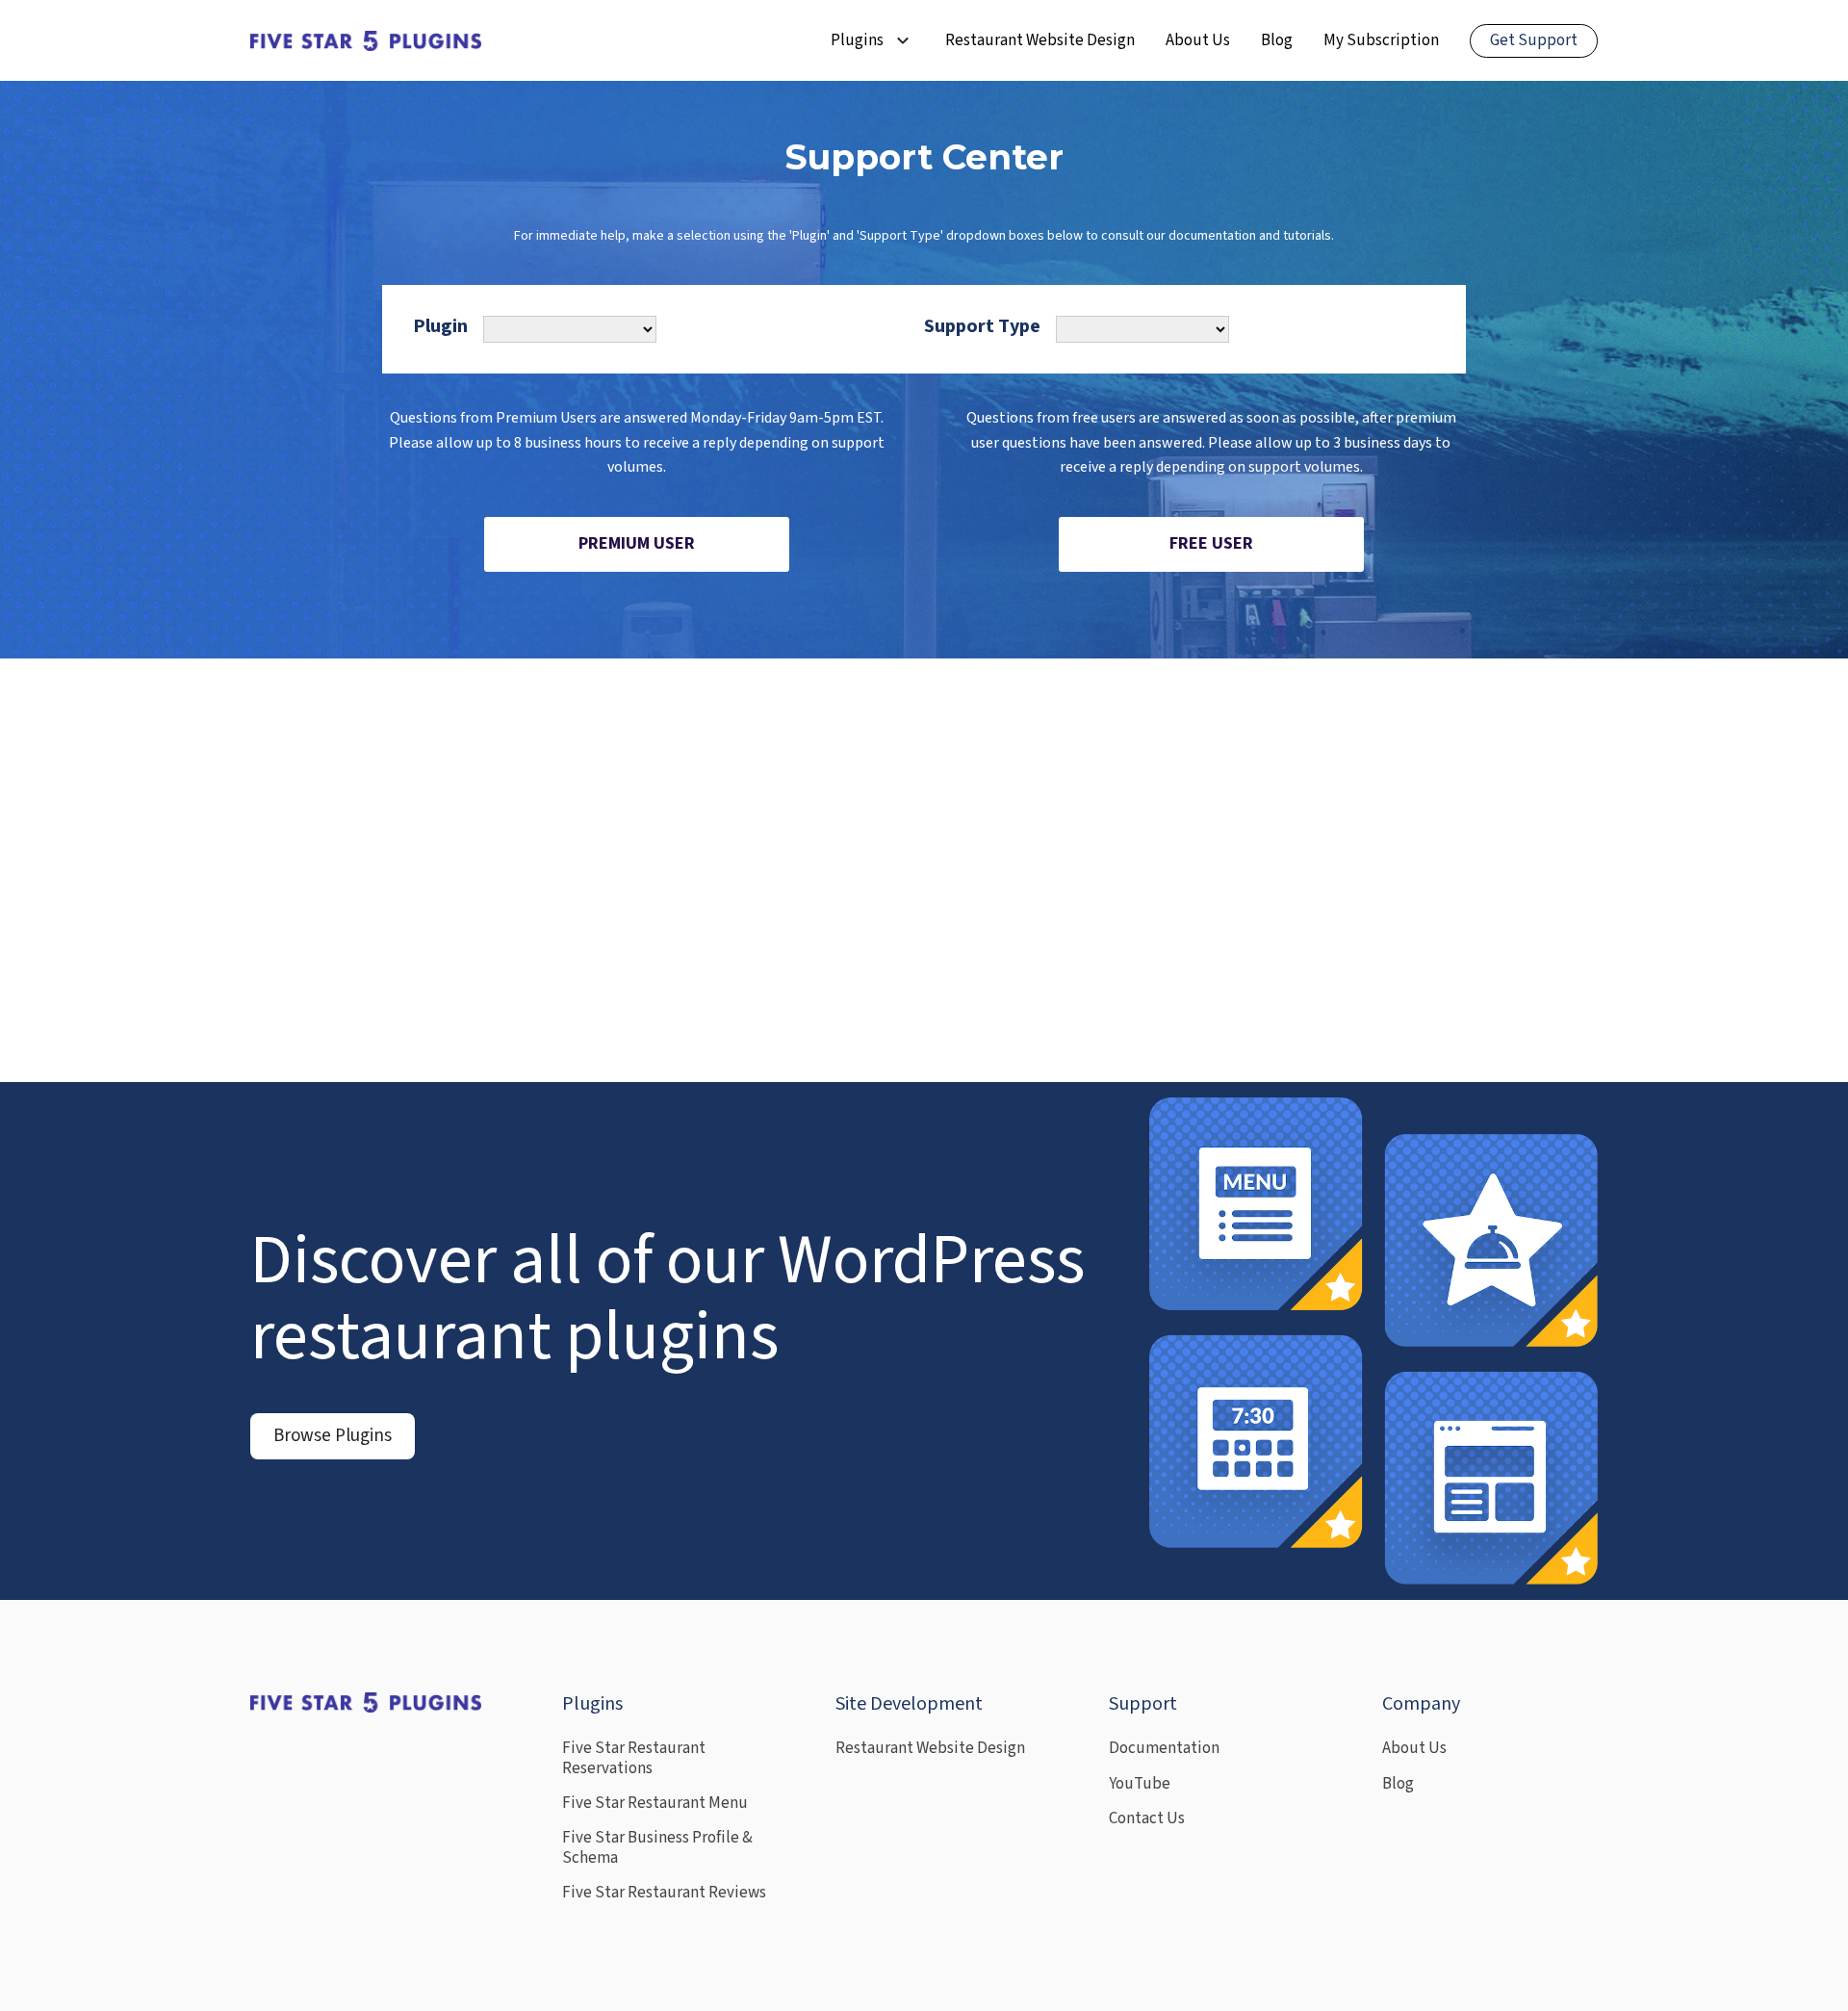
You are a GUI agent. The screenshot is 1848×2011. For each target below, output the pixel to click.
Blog (1277, 40)
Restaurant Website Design (1040, 40)
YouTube (1140, 1784)
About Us (1198, 40)
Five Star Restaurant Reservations (634, 1758)
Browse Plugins (333, 1436)
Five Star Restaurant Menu (655, 1803)
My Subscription (1381, 40)
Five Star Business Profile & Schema (657, 1848)
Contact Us (1147, 1818)
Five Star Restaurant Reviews (664, 1893)
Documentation (1164, 1748)
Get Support (1534, 40)
